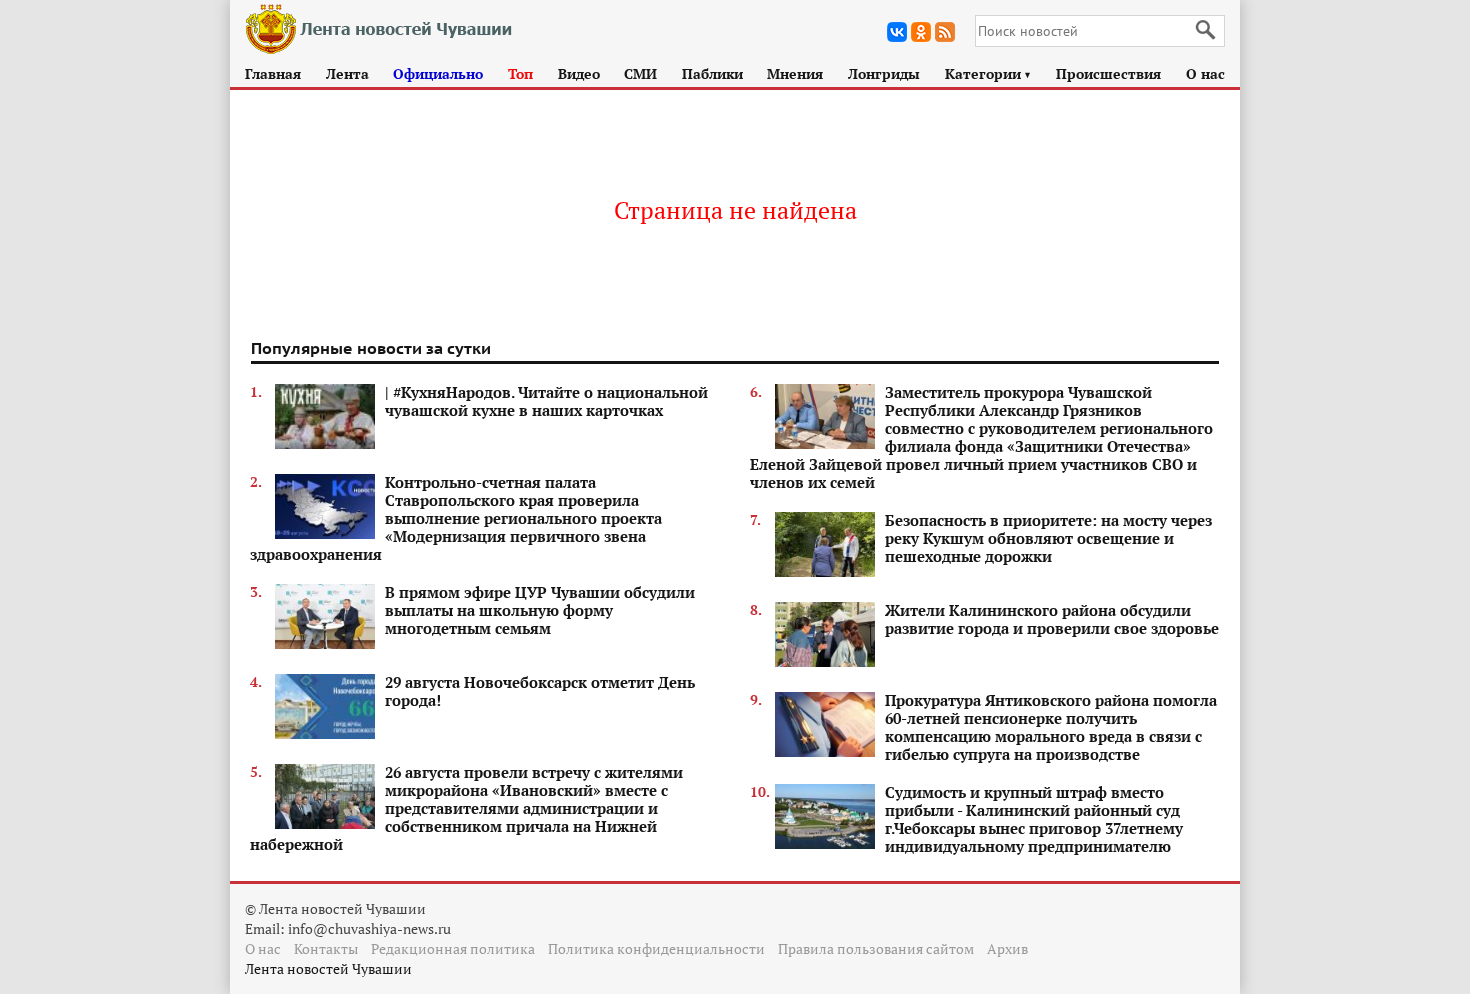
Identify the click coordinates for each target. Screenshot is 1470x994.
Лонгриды (884, 73)
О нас (1205, 73)
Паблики (712, 73)
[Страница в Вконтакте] (897, 32)
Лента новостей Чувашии (328, 968)
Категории (988, 73)
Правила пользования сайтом (876, 948)
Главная (273, 73)
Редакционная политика (453, 948)
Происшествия (1108, 73)
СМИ (640, 73)
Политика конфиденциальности (656, 948)
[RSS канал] (945, 32)
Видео (579, 73)
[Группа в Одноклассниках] (921, 32)
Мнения (795, 73)
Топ (520, 73)
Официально (438, 73)
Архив (1007, 948)
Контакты (326, 948)
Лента (347, 73)
